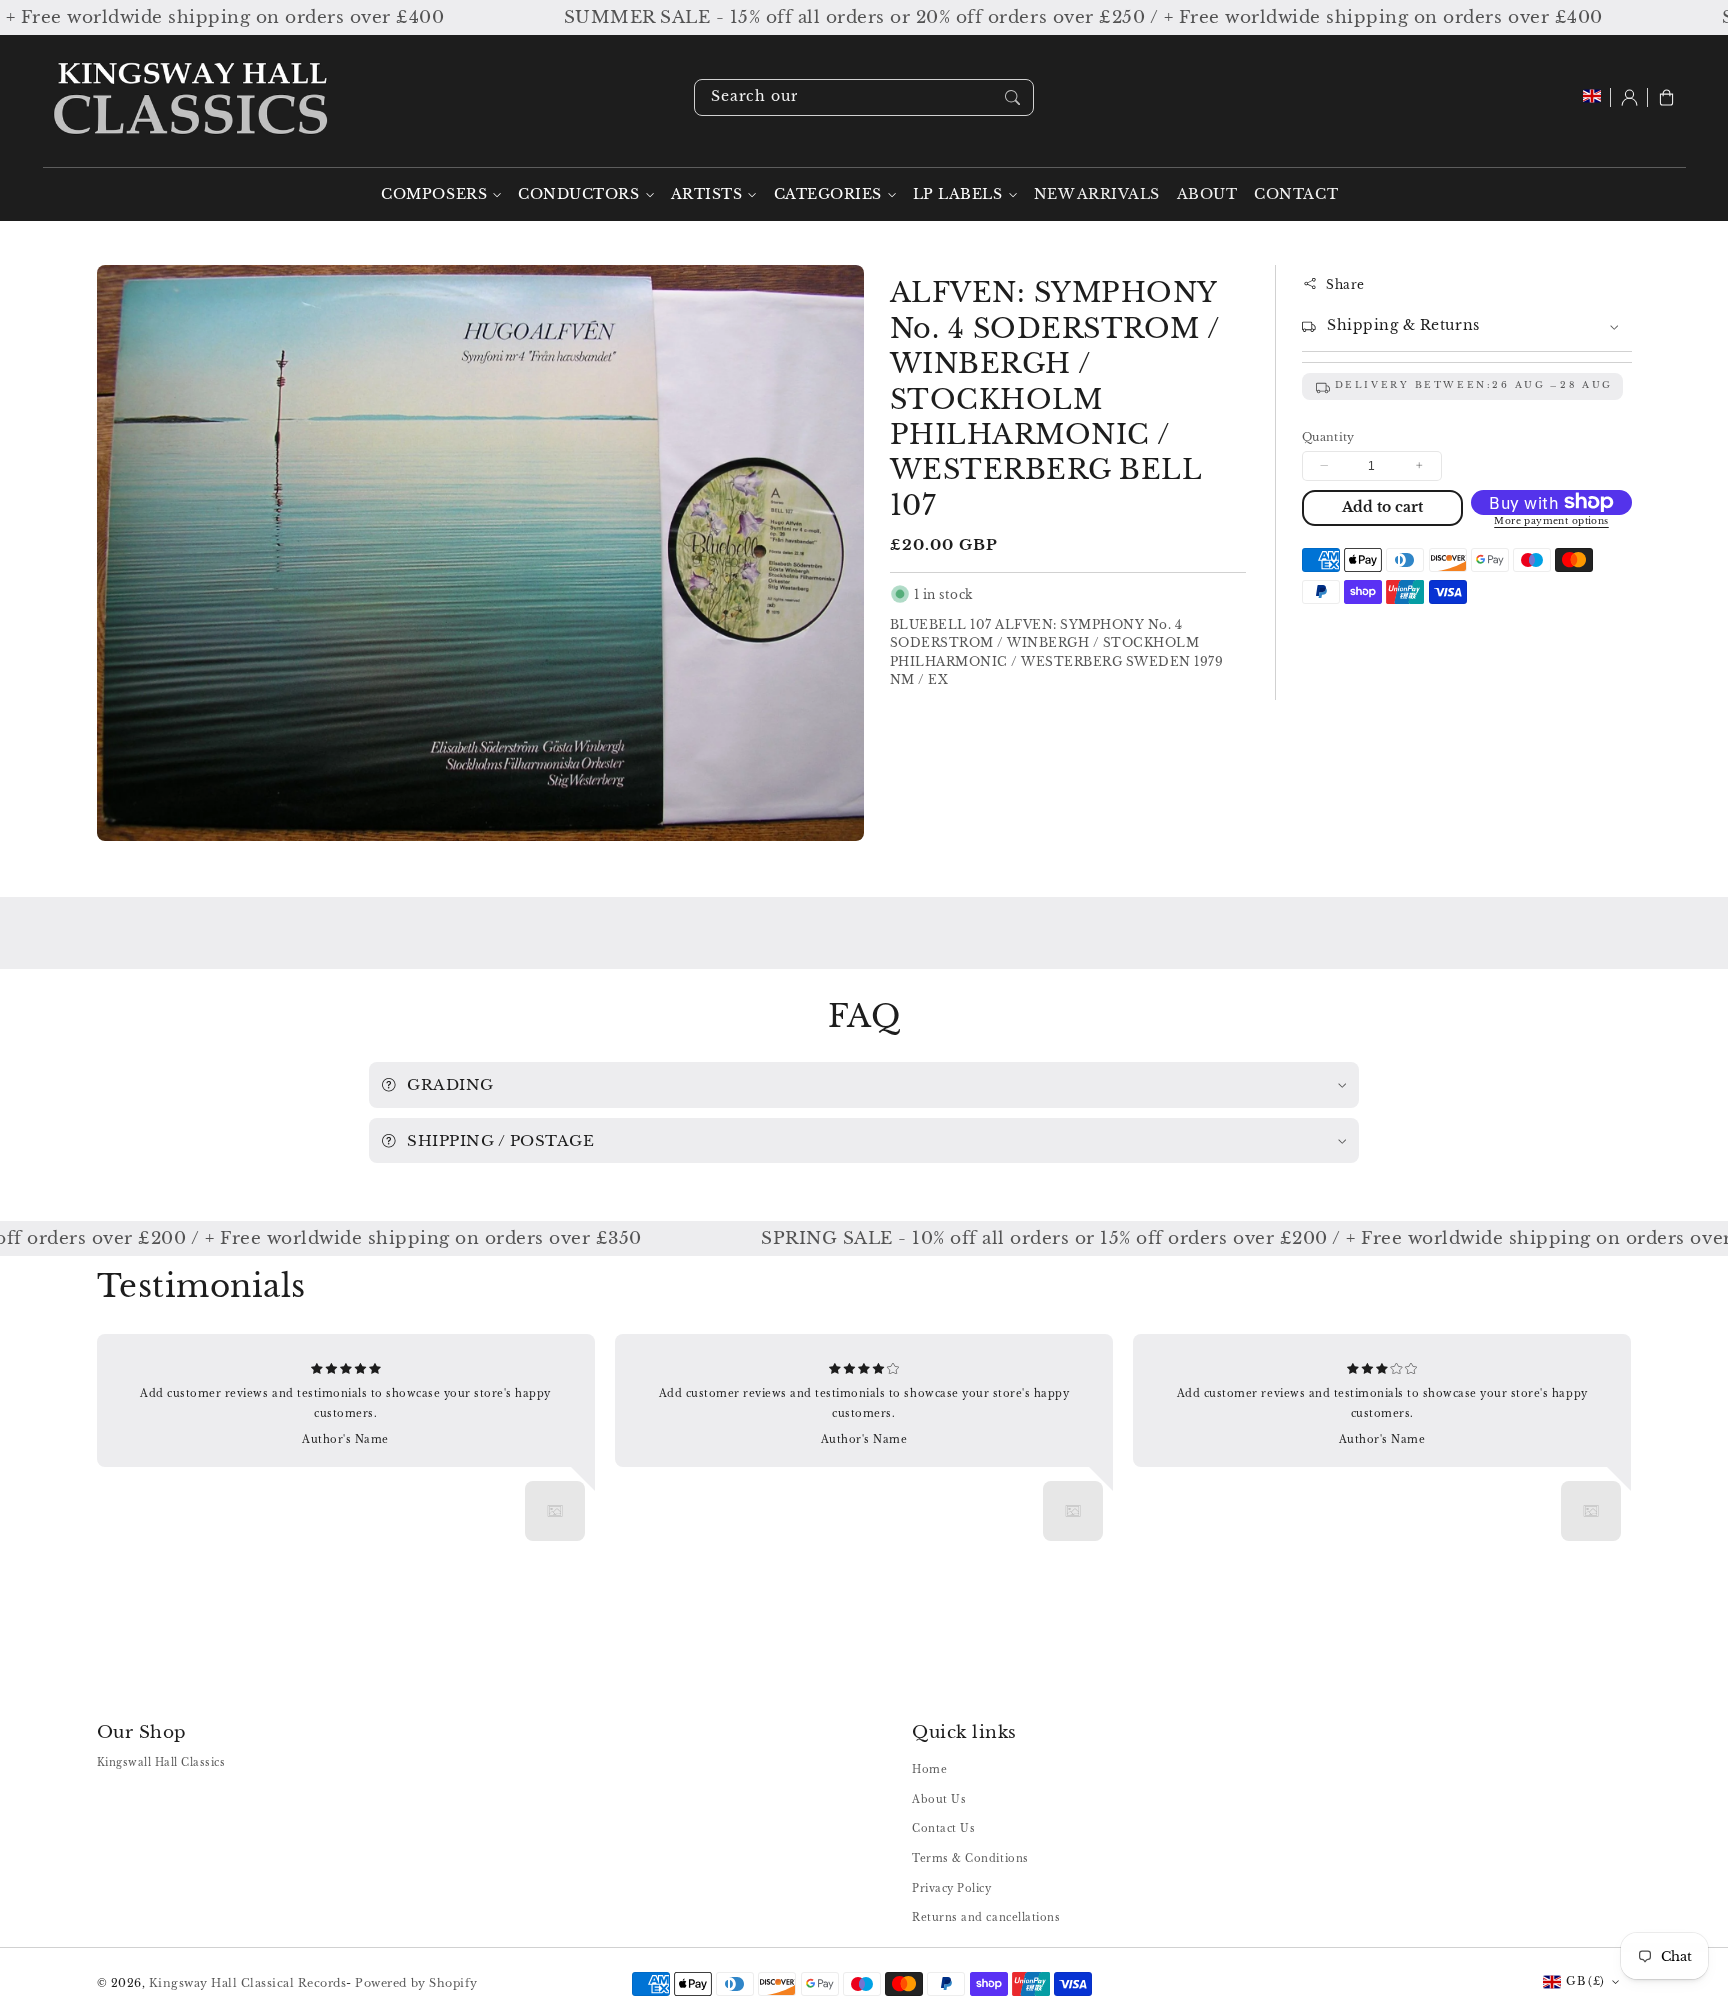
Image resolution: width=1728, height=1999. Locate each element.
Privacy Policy (951, 1888)
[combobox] (864, 97)
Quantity (1328, 436)
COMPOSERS (434, 194)
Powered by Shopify (416, 1983)
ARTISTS (707, 194)
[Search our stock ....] (1012, 97)
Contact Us (943, 1828)
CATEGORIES (828, 194)
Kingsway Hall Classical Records (248, 1983)
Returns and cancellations (986, 1917)
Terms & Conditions (970, 1858)
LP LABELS (958, 194)
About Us (939, 1799)
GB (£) (1585, 1981)
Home (929, 1769)
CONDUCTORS (578, 194)
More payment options (1551, 521)
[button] (1666, 97)
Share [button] (1345, 283)
